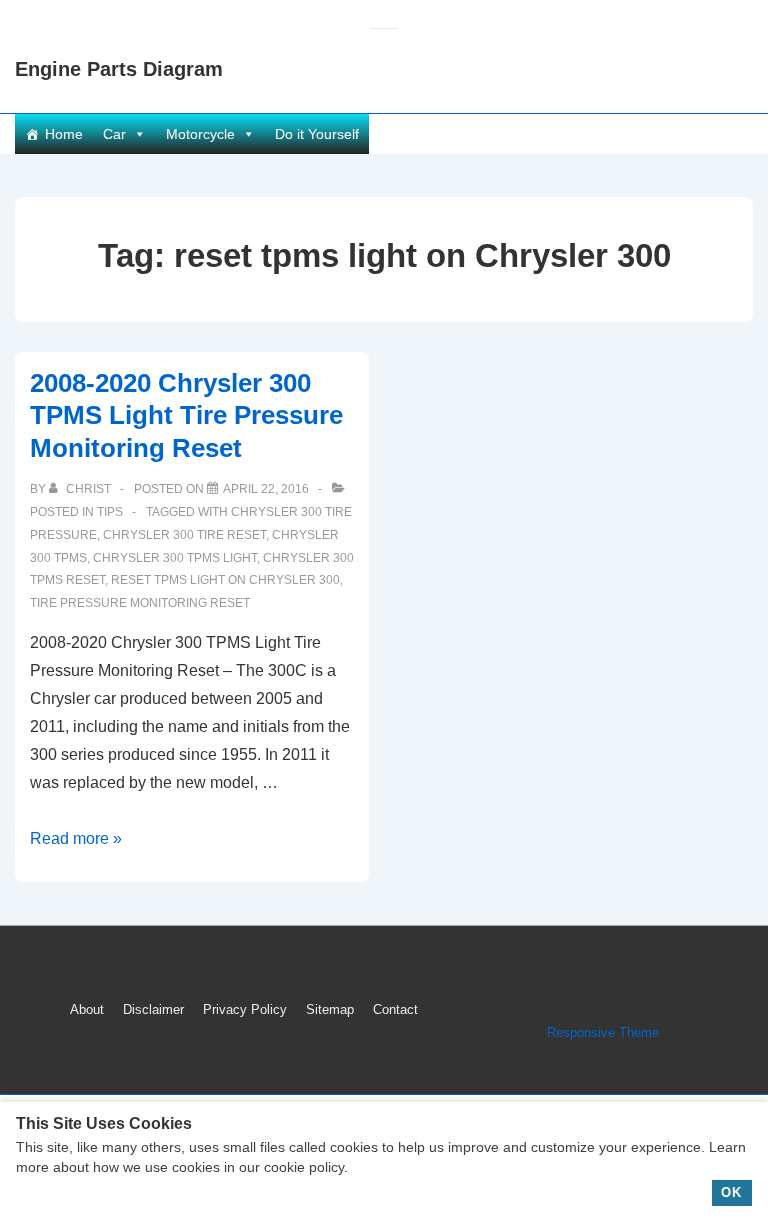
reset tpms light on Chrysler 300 (225, 580)
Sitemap (330, 1009)
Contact (395, 1009)
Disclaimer (153, 1009)
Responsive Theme (603, 1032)
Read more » (76, 838)
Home (64, 134)
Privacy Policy (245, 1009)
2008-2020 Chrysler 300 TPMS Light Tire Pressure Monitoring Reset (186, 415)
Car (114, 134)
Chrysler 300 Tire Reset (184, 535)
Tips (110, 512)
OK (731, 1192)
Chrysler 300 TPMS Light (175, 558)
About (87, 1009)
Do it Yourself (317, 134)
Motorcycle (200, 134)
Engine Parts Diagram (119, 69)
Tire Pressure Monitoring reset (140, 603)
